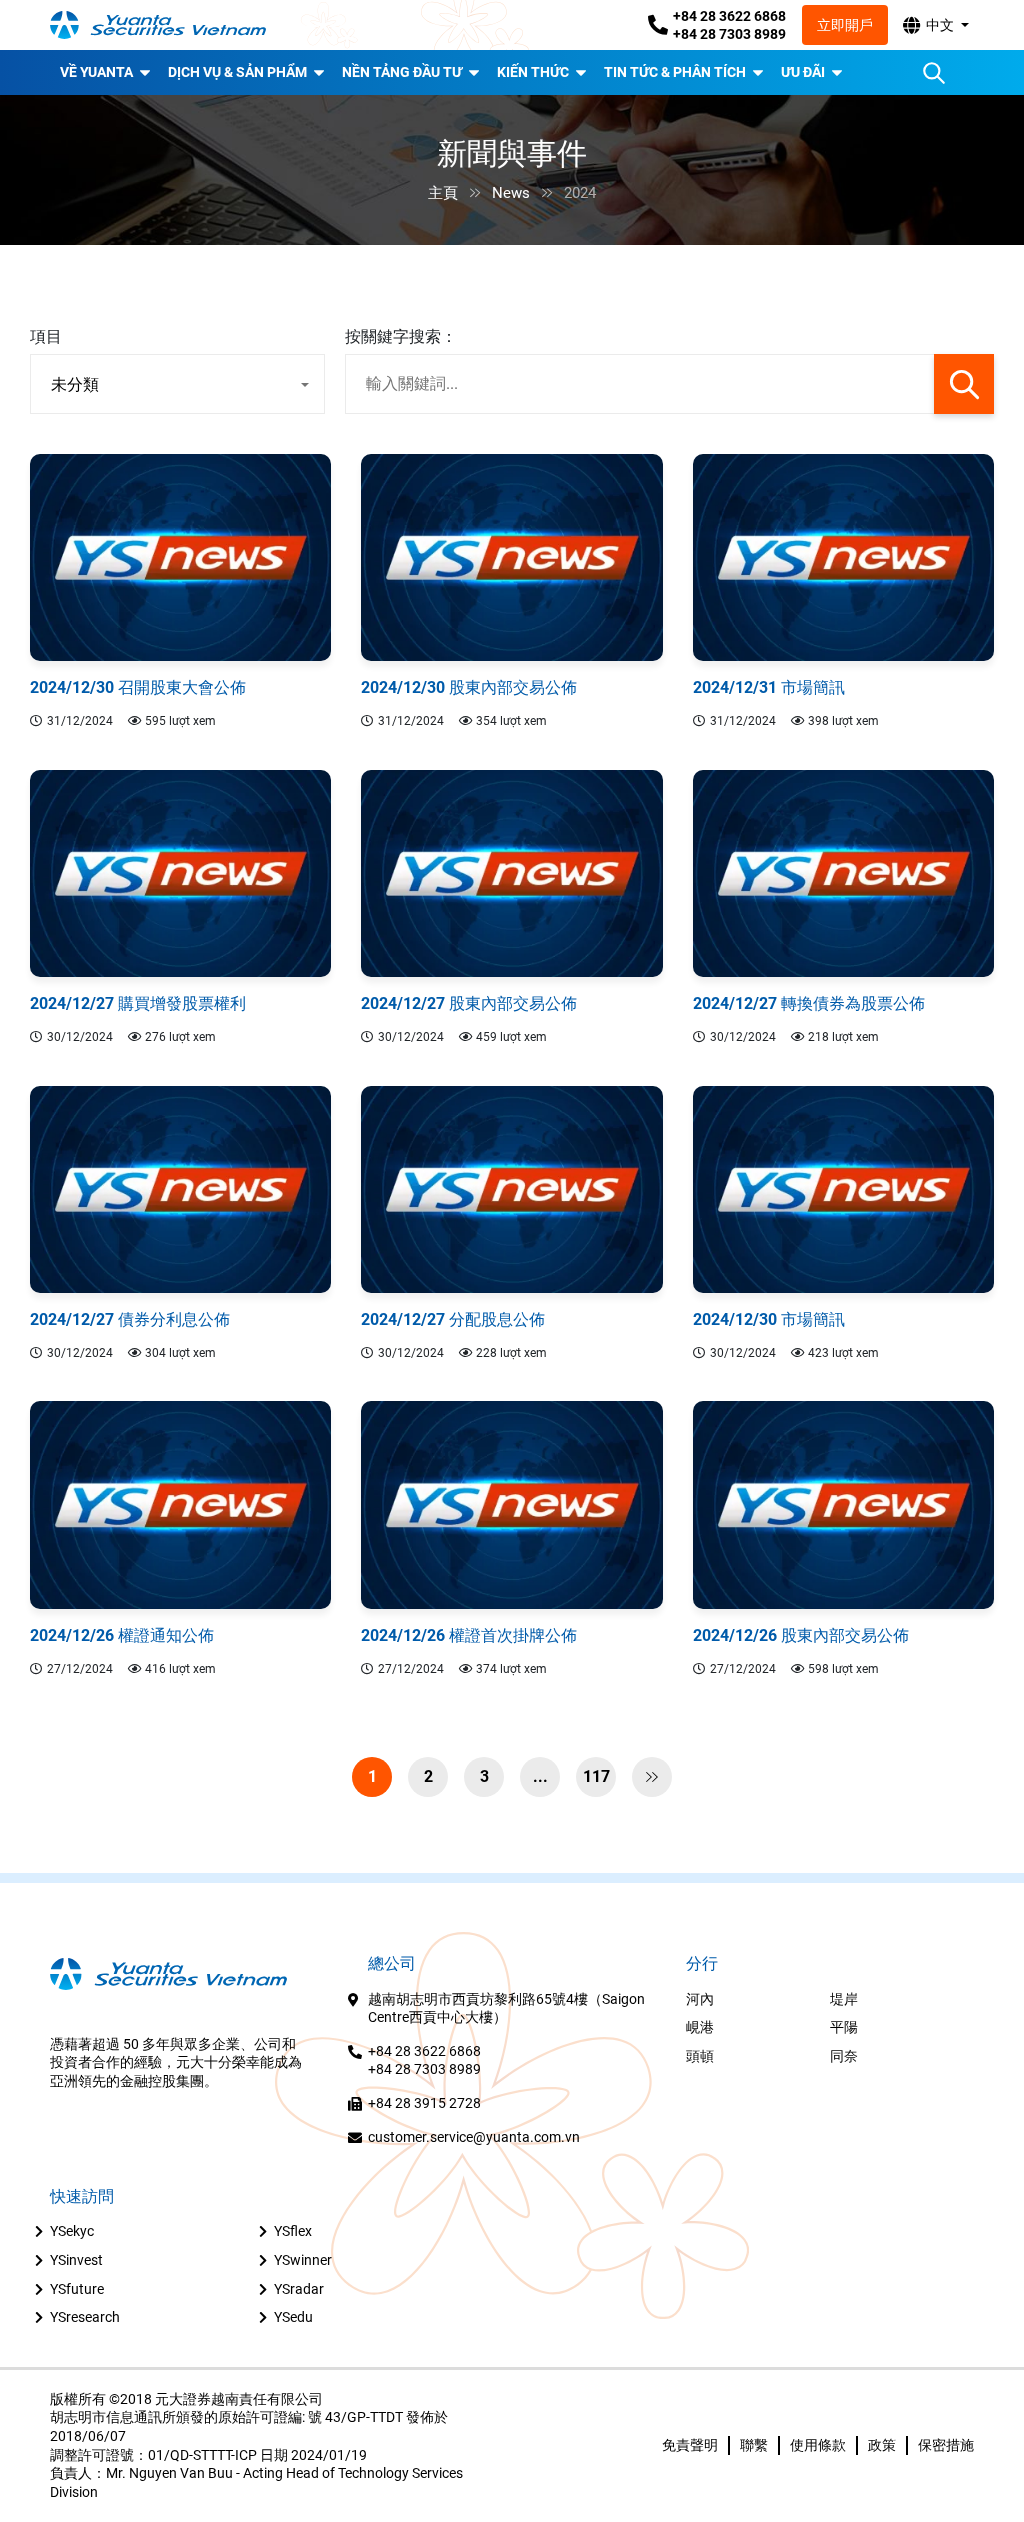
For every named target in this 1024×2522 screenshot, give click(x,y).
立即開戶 (845, 25)
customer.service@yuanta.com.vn (474, 2137)
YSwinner (303, 2260)
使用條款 (818, 2445)
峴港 (700, 2027)
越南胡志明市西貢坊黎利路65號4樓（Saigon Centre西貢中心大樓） (506, 2008)
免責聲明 (690, 2445)
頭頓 (700, 2056)
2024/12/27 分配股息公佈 (453, 1319)
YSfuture (77, 2289)
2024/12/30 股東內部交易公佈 (469, 687)
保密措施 (946, 2445)
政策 (882, 2445)
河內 (700, 1999)
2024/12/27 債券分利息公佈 (130, 1319)
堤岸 (844, 1999)
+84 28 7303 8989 (729, 34)
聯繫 (754, 2445)
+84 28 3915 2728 (424, 2103)
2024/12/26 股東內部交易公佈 (801, 1635)
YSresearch (85, 2317)
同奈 (844, 2056)
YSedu (293, 2317)
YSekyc (72, 2231)
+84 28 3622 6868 (729, 16)
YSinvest (76, 2260)
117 (596, 1776)
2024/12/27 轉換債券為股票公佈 (809, 1003)
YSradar (299, 2289)
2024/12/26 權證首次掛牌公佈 (469, 1635)
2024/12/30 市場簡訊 (769, 1319)
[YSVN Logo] (170, 25)
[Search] (934, 73)
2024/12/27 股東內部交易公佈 (469, 1003)
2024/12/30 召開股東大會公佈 (138, 687)
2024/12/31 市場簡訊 (769, 687)
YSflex (293, 2231)
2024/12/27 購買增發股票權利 (138, 1003)
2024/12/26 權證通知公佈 (122, 1635)
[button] (935, 25)
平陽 (844, 2027)
